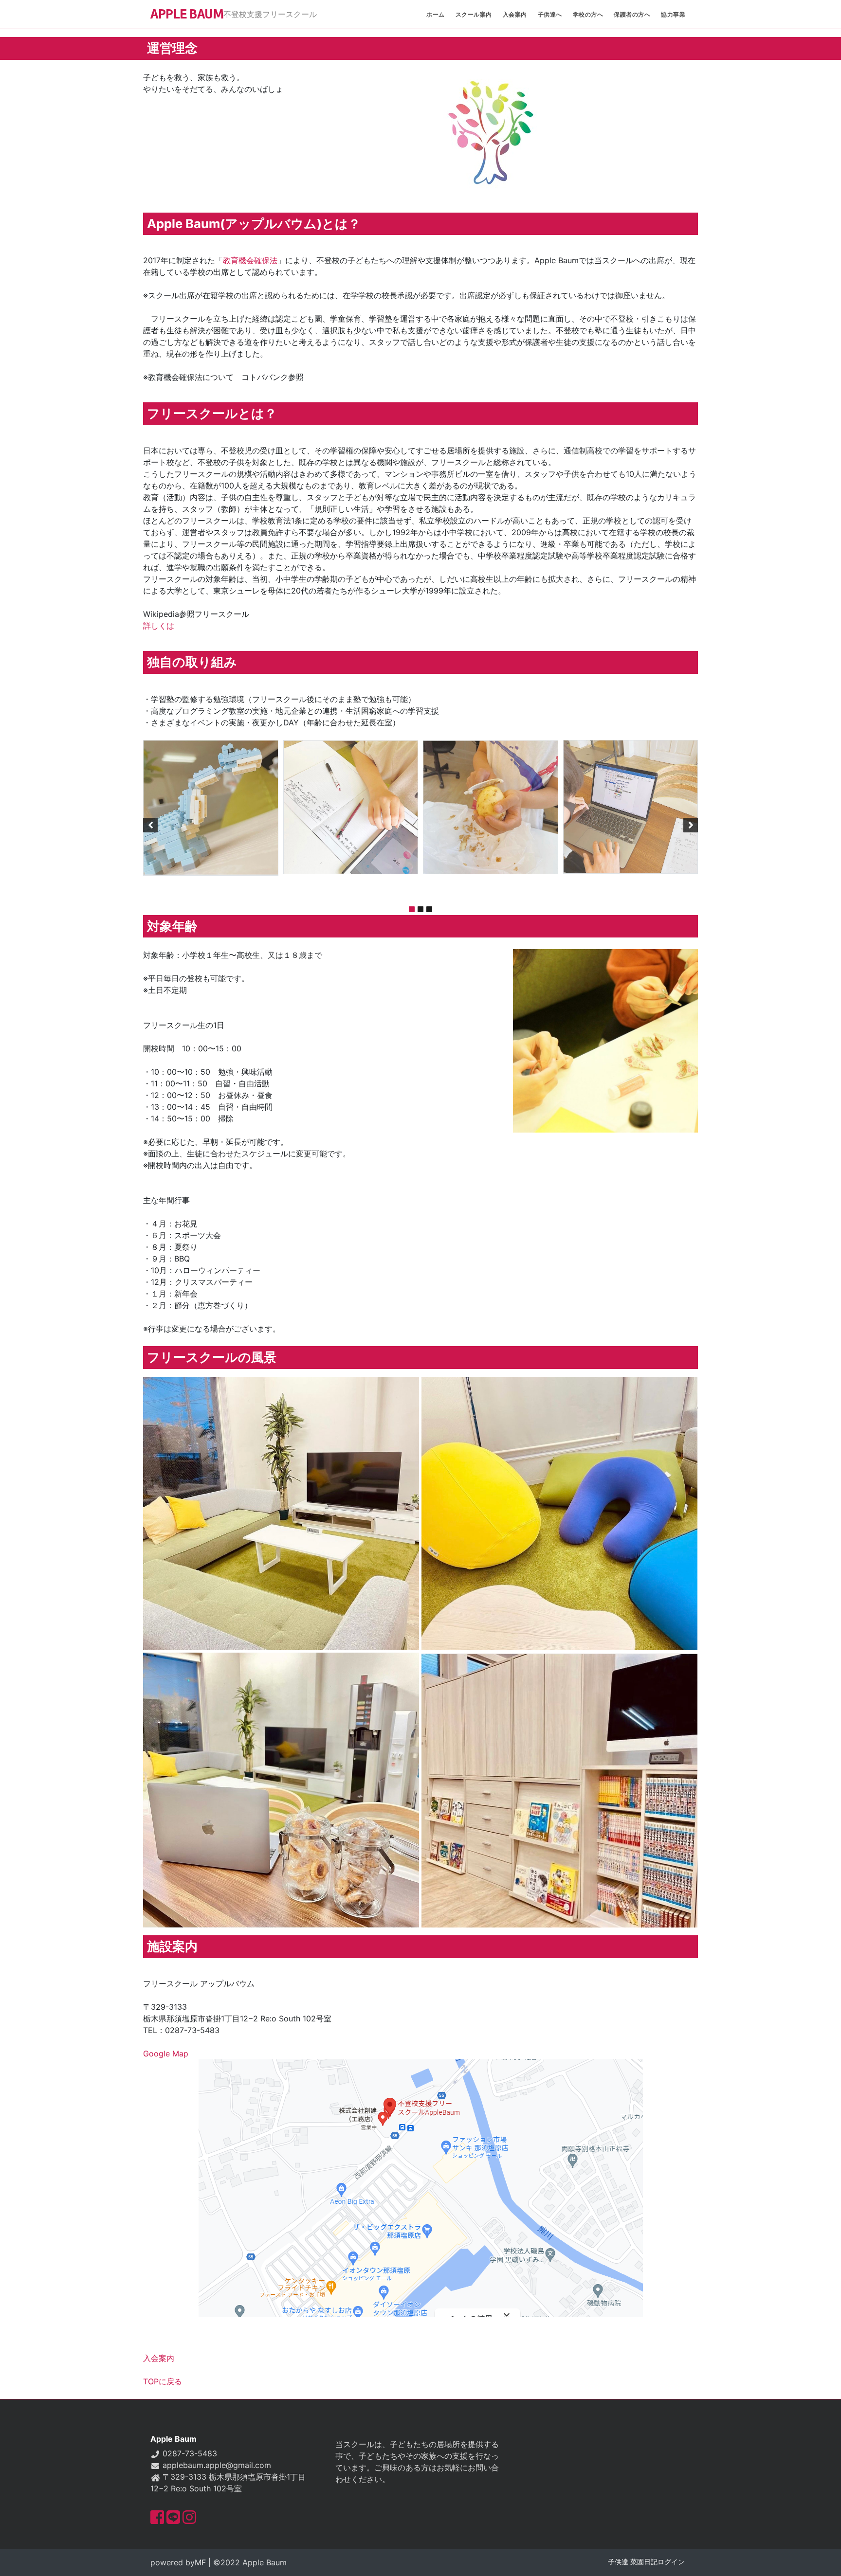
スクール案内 (474, 14)
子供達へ (550, 14)
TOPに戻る (163, 2381)
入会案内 (515, 14)
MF (200, 2562)
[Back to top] (824, 2559)
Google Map (166, 2054)
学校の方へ (588, 14)
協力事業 (673, 14)
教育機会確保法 (250, 260)
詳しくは (159, 626)
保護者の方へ (632, 14)
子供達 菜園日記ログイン (646, 2562)
